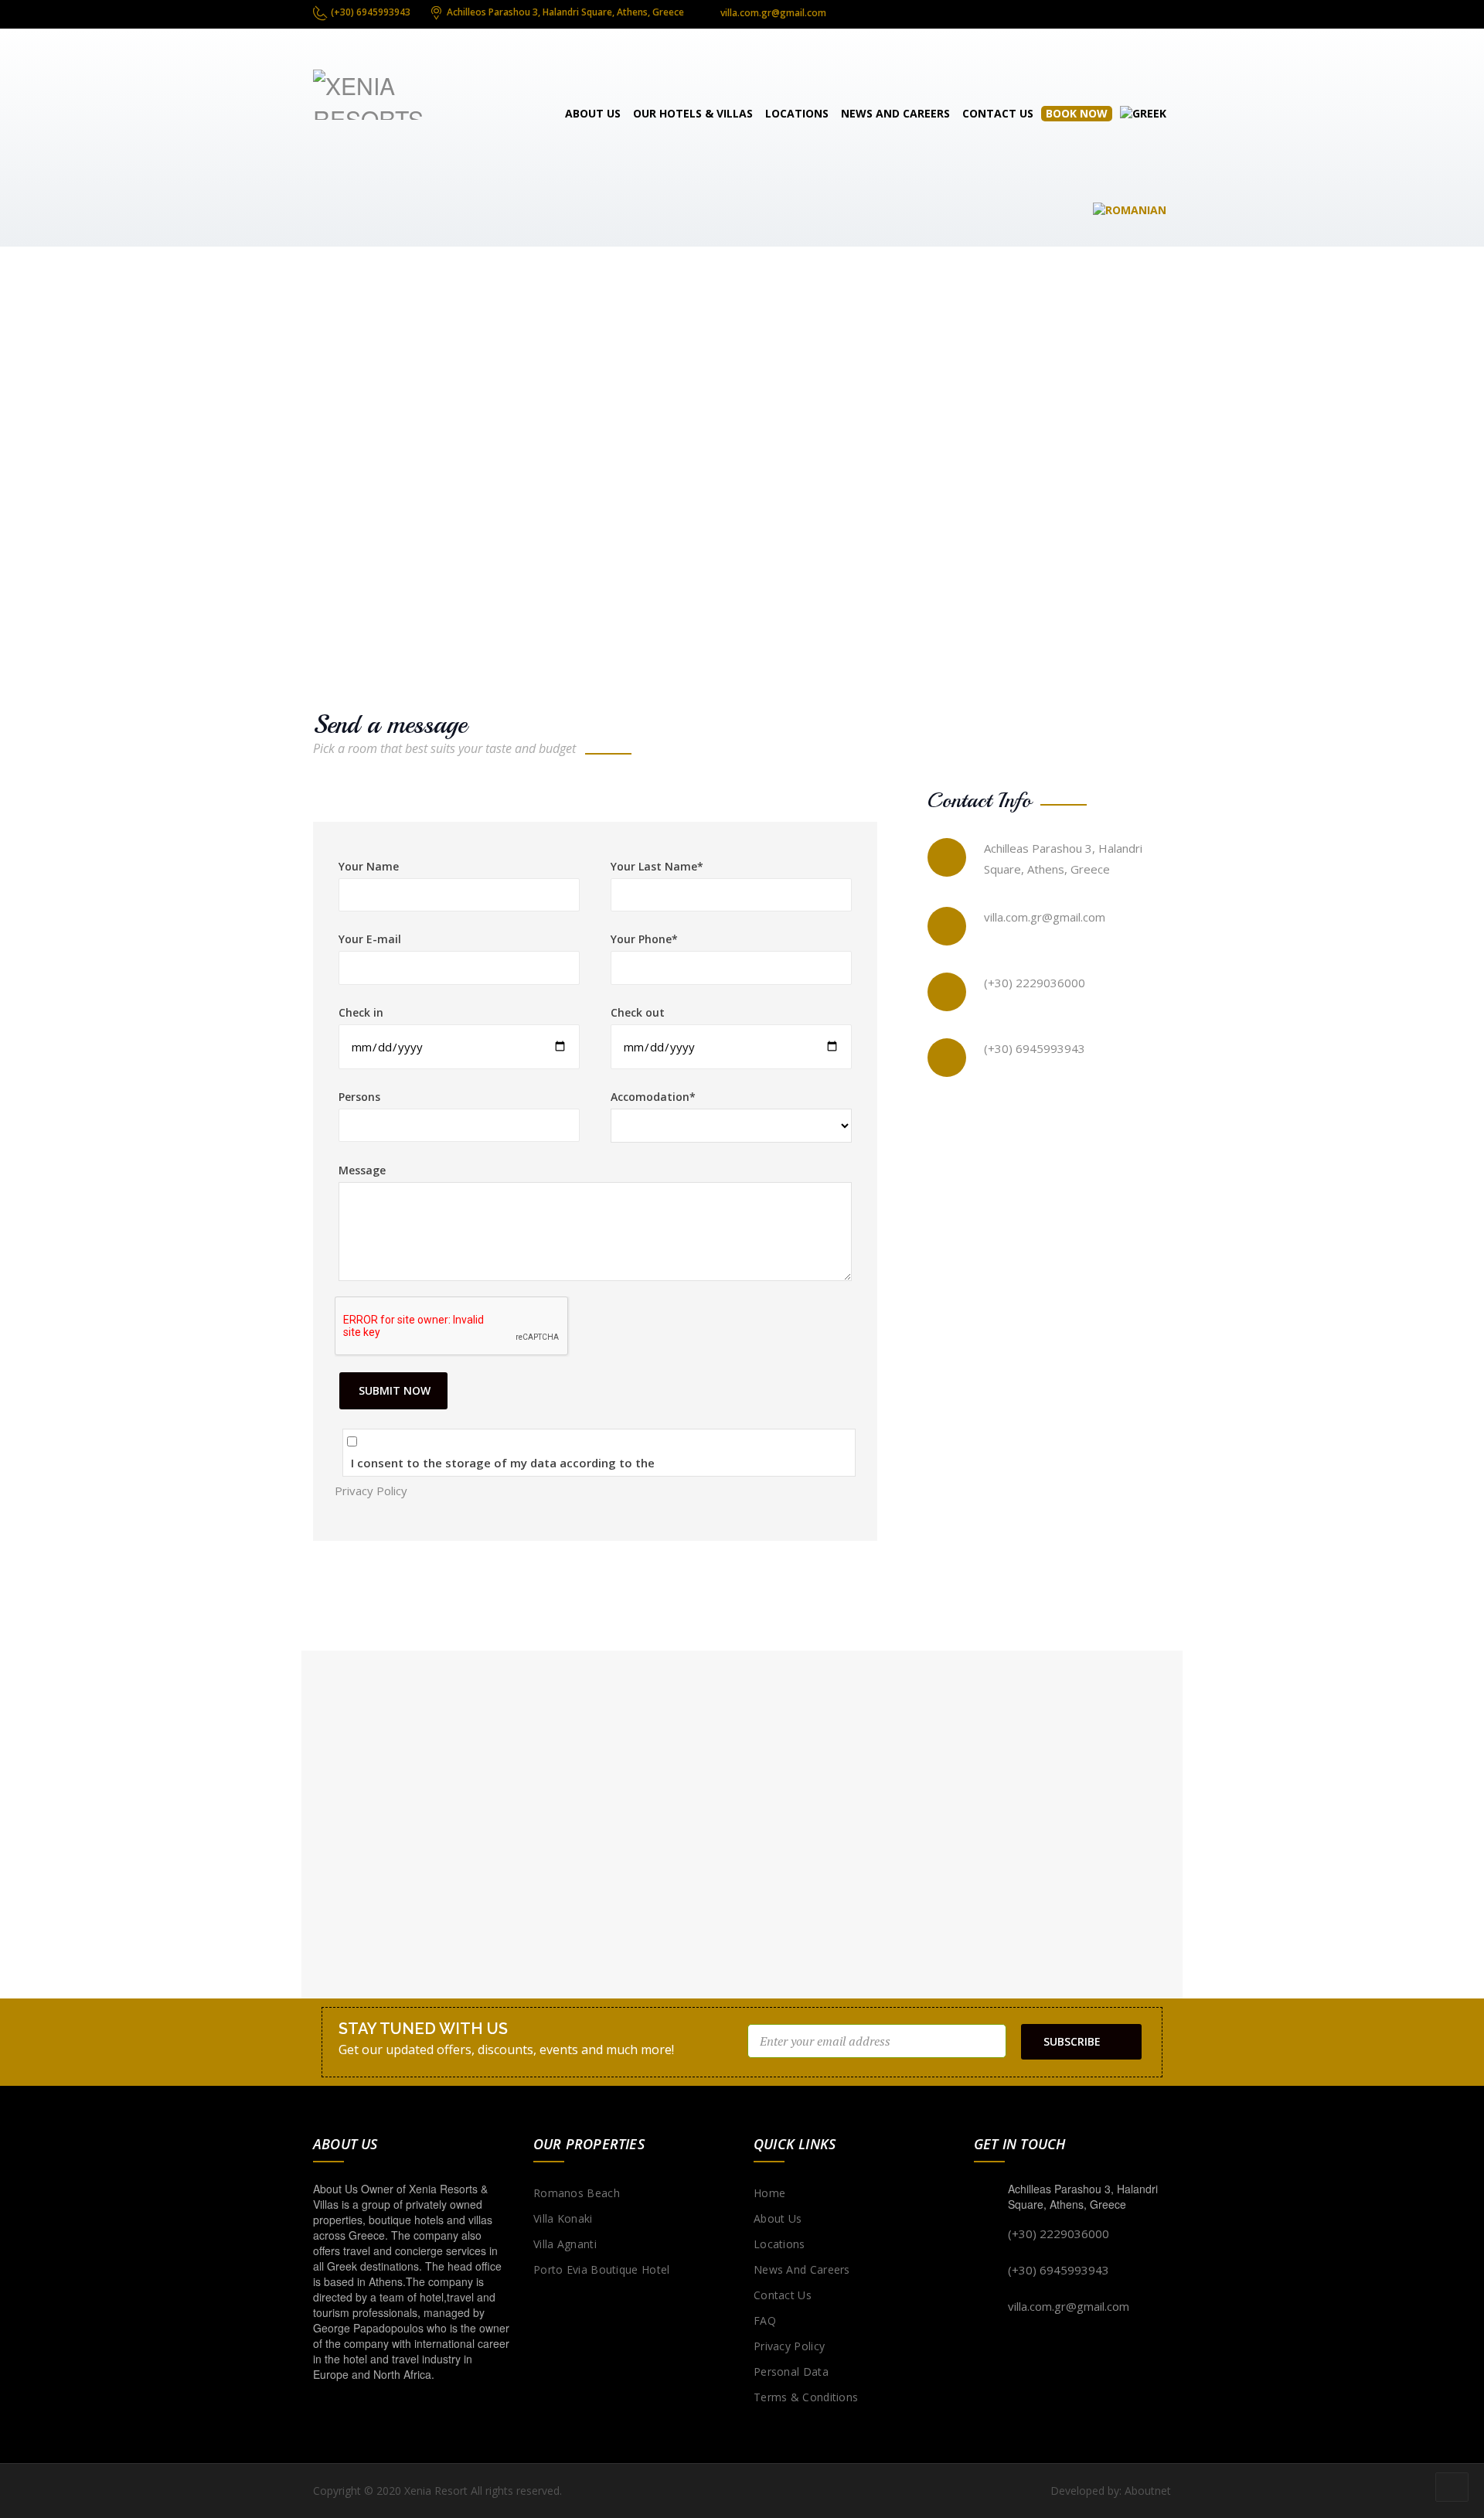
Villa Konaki (563, 2218)
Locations (797, 113)
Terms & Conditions (806, 2397)
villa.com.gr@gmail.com (1045, 917)
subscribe (1072, 2041)
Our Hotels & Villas (693, 113)
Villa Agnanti (565, 2244)
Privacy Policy (371, 1491)
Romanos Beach (577, 2193)
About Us (593, 113)
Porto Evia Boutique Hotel (602, 2269)
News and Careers (895, 113)
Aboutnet (1148, 2491)
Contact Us (998, 113)
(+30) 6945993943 (1035, 1048)
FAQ (765, 2320)
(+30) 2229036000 (1035, 983)
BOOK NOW (1077, 113)
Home (769, 2193)
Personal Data (791, 2371)
